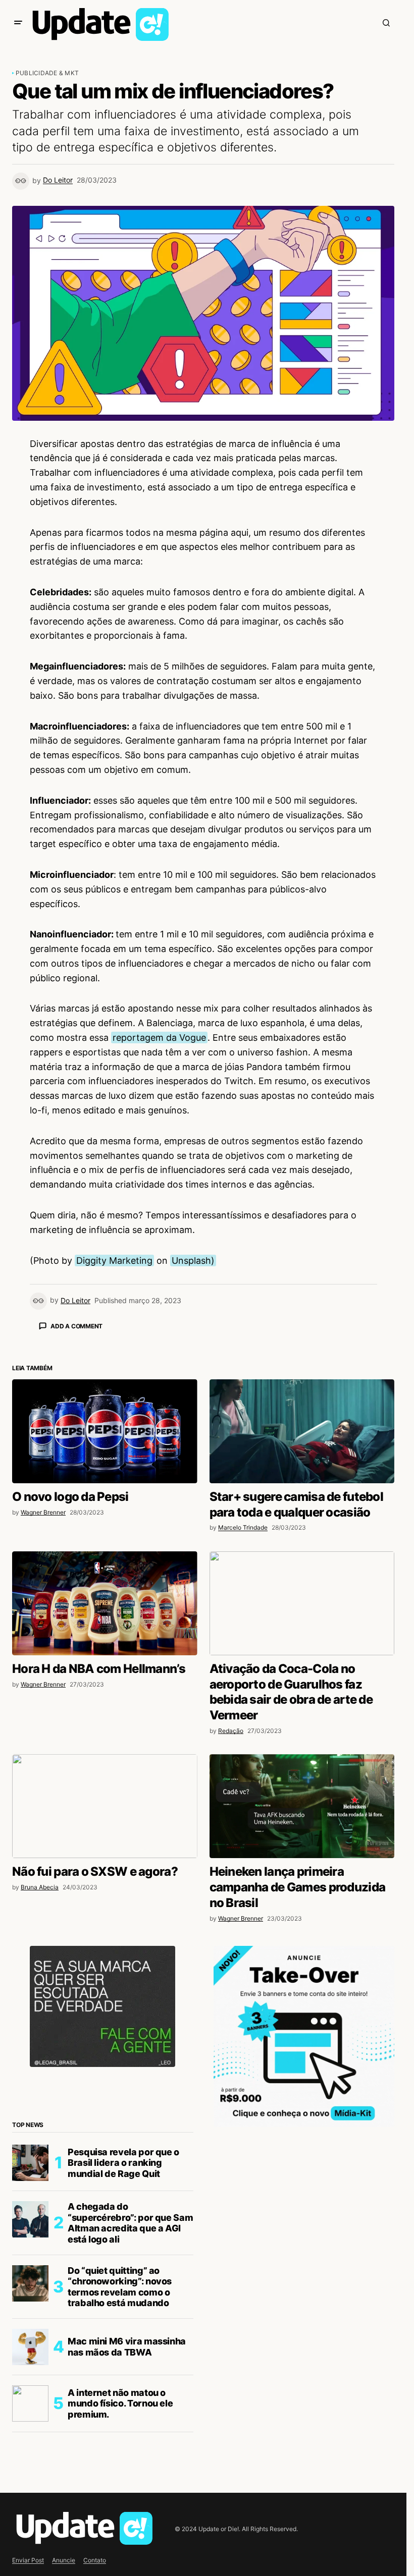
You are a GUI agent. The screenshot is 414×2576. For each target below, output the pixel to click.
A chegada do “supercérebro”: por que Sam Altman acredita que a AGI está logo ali (130, 2399)
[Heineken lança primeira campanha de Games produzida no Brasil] (302, 1983)
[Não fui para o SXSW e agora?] (105, 1983)
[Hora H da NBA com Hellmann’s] (105, 1780)
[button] (18, 23)
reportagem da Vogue (159, 1038)
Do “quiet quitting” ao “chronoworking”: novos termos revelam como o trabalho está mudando (120, 2463)
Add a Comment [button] (76, 1326)
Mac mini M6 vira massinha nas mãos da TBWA (127, 2523)
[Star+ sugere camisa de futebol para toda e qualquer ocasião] (302, 1608)
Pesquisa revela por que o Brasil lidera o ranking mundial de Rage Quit (123, 2339)
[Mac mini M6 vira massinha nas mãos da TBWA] (30, 2524)
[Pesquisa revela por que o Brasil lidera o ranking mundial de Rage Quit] (30, 2339)
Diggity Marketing (114, 1261)
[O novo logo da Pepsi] (105, 1608)
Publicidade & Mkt (47, 73)
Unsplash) (193, 1261)
